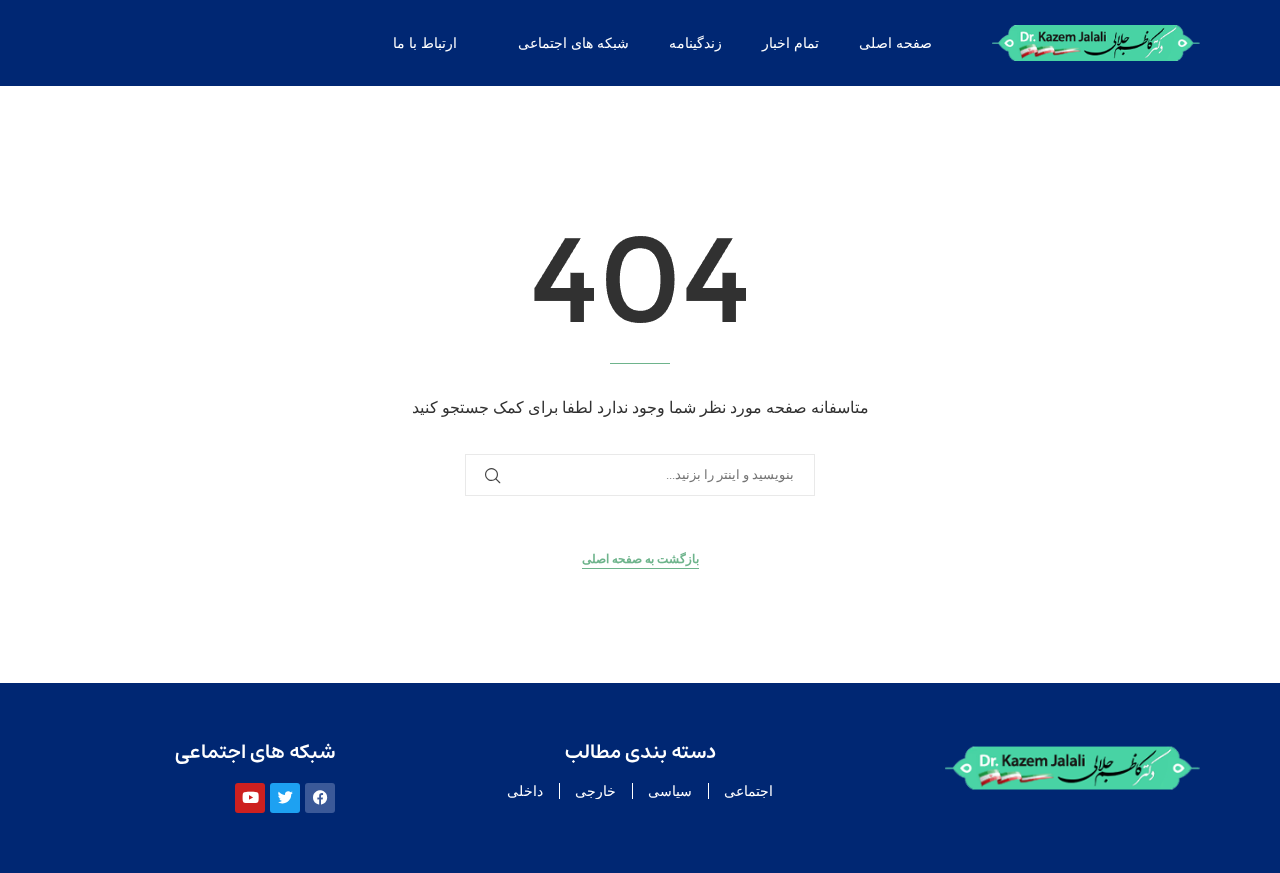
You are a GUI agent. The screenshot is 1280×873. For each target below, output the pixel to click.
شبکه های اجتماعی (573, 43)
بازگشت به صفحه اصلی (640, 559)
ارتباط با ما (425, 43)
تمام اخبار (790, 43)
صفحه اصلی (895, 43)
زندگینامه (695, 43)
